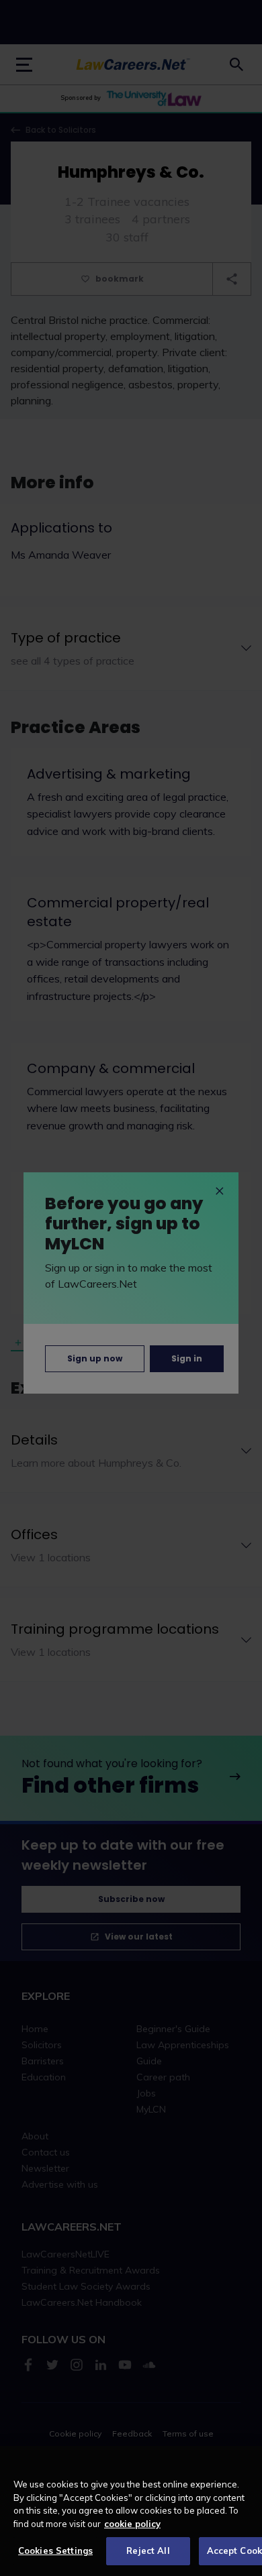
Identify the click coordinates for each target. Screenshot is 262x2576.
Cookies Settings (55, 2551)
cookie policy (132, 2524)
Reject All (148, 2551)
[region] (131, 2511)
